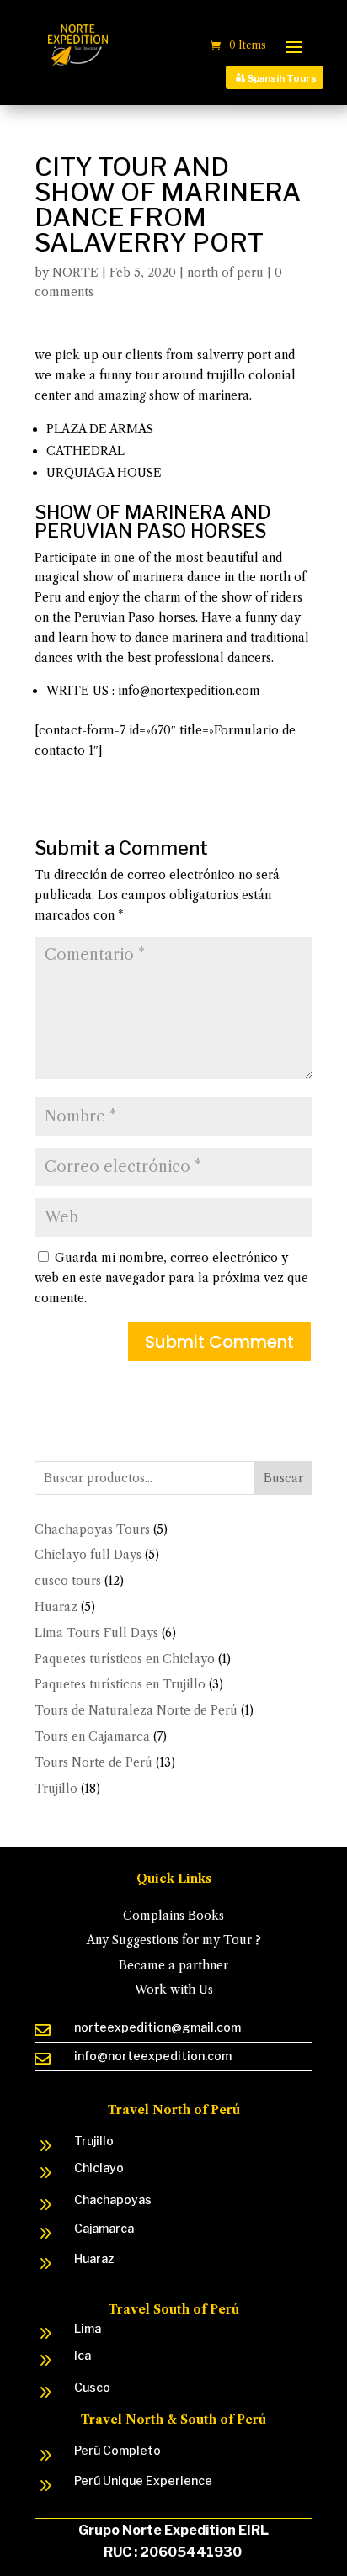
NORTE (75, 273)
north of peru (225, 273)
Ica (83, 2355)
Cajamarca (104, 2228)
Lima (88, 2328)
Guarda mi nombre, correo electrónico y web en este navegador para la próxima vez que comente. (171, 1278)
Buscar (283, 1478)
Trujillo (94, 2141)
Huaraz (94, 2258)
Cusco (92, 2387)
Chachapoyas (113, 2200)
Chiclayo (99, 2168)
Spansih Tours (282, 78)
